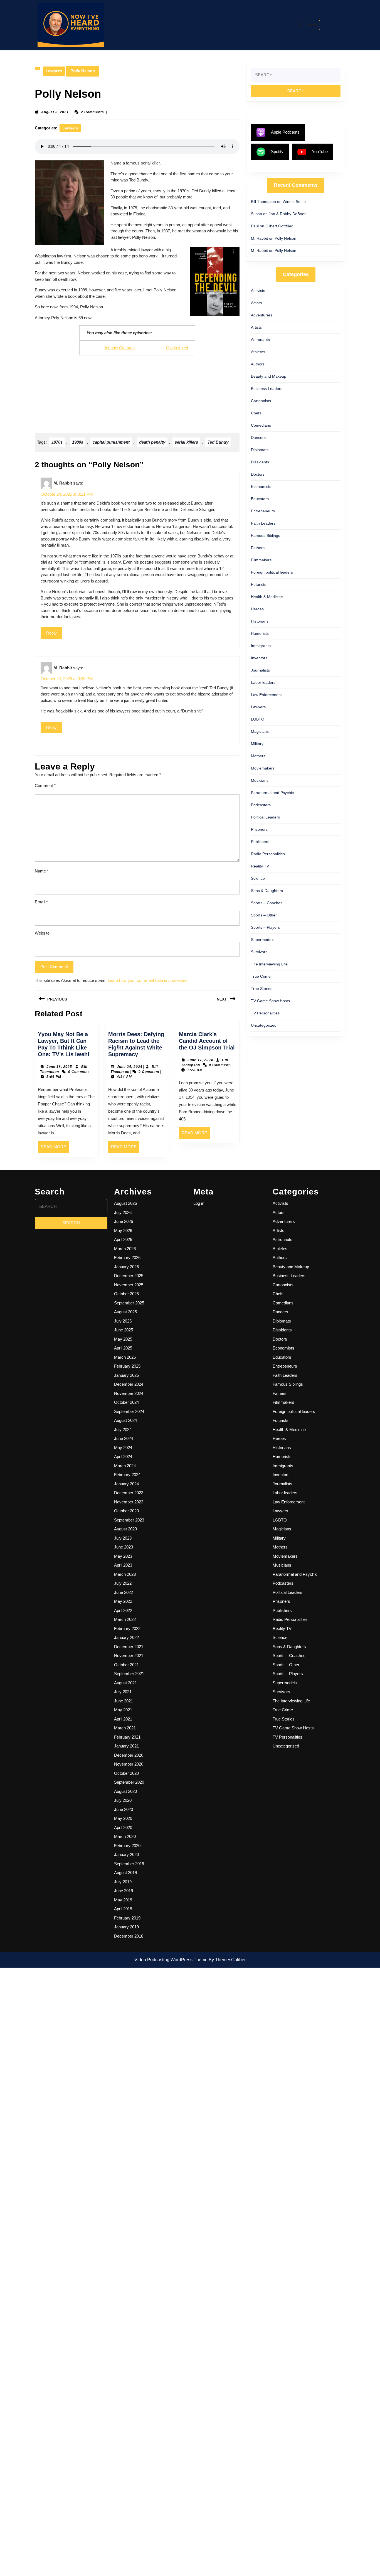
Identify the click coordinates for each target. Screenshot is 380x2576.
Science (258, 878)
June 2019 (124, 1891)
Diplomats (260, 450)
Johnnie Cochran (119, 348)
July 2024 (123, 1430)
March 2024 (125, 1466)
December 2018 (129, 1936)
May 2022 (123, 1601)
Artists (256, 327)
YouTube (320, 152)
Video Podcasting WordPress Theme (171, 1960)
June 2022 (124, 1592)
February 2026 (127, 1258)
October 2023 (126, 1511)
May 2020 (123, 1818)
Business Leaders (267, 389)
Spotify (277, 152)
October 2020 (126, 1773)
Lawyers (54, 71)
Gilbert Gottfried (279, 226)
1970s (57, 442)
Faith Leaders (263, 523)
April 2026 (123, 1239)
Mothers (258, 756)
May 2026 (123, 1231)
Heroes (257, 609)
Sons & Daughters (267, 891)
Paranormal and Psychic (272, 793)
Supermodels (263, 940)
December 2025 (129, 1276)
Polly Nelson (285, 238)
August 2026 (125, 1203)
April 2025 (123, 1348)
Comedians (261, 425)
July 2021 (123, 1692)
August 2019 (125, 1873)
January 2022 (126, 1637)
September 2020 (129, 1782)
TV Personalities (265, 1013)
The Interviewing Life (269, 964)
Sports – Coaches (267, 903)
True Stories (262, 989)
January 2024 (126, 1484)
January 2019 (126, 1927)
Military (257, 744)
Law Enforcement (266, 695)
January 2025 (126, 1375)
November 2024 (129, 1393)
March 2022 (125, 1619)
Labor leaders (263, 682)
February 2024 (127, 1475)
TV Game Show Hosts (270, 1001)
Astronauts (260, 340)
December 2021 (129, 1647)
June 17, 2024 (200, 1060)
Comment (45, 786)
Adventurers (262, 315)
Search (311, 25)
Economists (261, 486)
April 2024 (123, 1457)
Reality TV (260, 866)
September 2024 (129, 1411)
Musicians (260, 780)
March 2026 (125, 1249)
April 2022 (123, 1610)
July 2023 (123, 1538)
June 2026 (124, 1221)
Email (41, 902)
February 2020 (127, 1846)
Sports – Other (264, 915)
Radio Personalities (268, 854)
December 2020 (129, 1755)
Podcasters (261, 805)
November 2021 (129, 1656)
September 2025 (129, 1303)
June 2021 (124, 1701)
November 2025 (129, 1285)
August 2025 (125, 1312)
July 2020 (123, 1800)
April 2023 (123, 1565)
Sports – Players (265, 927)
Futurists (259, 584)
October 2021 (126, 1665)
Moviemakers (263, 768)
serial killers (186, 442)
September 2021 (129, 1674)
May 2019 (123, 1900)
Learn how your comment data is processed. (148, 980)
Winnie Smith (294, 201)
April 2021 (123, 1719)
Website (42, 933)
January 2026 (126, 1267)
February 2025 (127, 1366)
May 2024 (123, 1448)
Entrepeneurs (263, 511)
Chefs (256, 413)
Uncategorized (264, 1025)
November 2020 (129, 1764)
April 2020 (123, 1827)
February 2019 (127, 1918)
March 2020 (125, 1836)
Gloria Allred (177, 348)
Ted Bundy (218, 442)
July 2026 (123, 1212)
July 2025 (123, 1321)
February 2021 (127, 1737)
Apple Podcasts (285, 132)
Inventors (259, 658)
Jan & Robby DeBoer (287, 214)
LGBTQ (258, 719)
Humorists (260, 633)
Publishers (260, 842)
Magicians (260, 731)
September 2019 (129, 1864)
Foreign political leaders (272, 572)
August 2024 (125, 1420)
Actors (256, 303)
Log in (199, 1203)
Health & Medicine (267, 597)
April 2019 (123, 1909)
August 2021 (125, 1683)
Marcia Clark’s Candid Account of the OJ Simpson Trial (207, 1041)
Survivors (259, 952)
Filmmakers (261, 560)
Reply (51, 633)
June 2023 (124, 1547)
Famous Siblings (266, 535)
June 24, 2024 (130, 1067)
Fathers (258, 548)
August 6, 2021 (55, 112)
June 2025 (124, 1330)
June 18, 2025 (59, 1067)
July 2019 (123, 1882)
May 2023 (123, 1556)
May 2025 (123, 1339)
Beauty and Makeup (269, 376)
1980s (78, 442)
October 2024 (126, 1402)
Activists (258, 291)
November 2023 (129, 1502)
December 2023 (129, 1493)
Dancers (258, 437)
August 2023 (125, 1529)
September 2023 (129, 1520)
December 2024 (129, 1384)
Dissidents (260, 462)
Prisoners (259, 829)
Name (42, 871)
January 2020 (126, 1854)
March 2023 (125, 1574)
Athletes (258, 352)
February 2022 (127, 1629)
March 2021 (125, 1728)
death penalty (152, 442)
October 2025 (126, 1294)
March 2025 (125, 1357)
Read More (55, 1149)
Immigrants (261, 646)
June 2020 (124, 1809)
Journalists (260, 670)
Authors (258, 364)
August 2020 (125, 1791)
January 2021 (126, 1746)
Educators (260, 499)
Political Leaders (265, 817)
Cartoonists (261, 401)
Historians (260, 621)
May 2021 (123, 1710)
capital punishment (111, 442)
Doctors (258, 474)
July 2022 (123, 1583)
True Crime (261, 976)
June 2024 (124, 1438)
